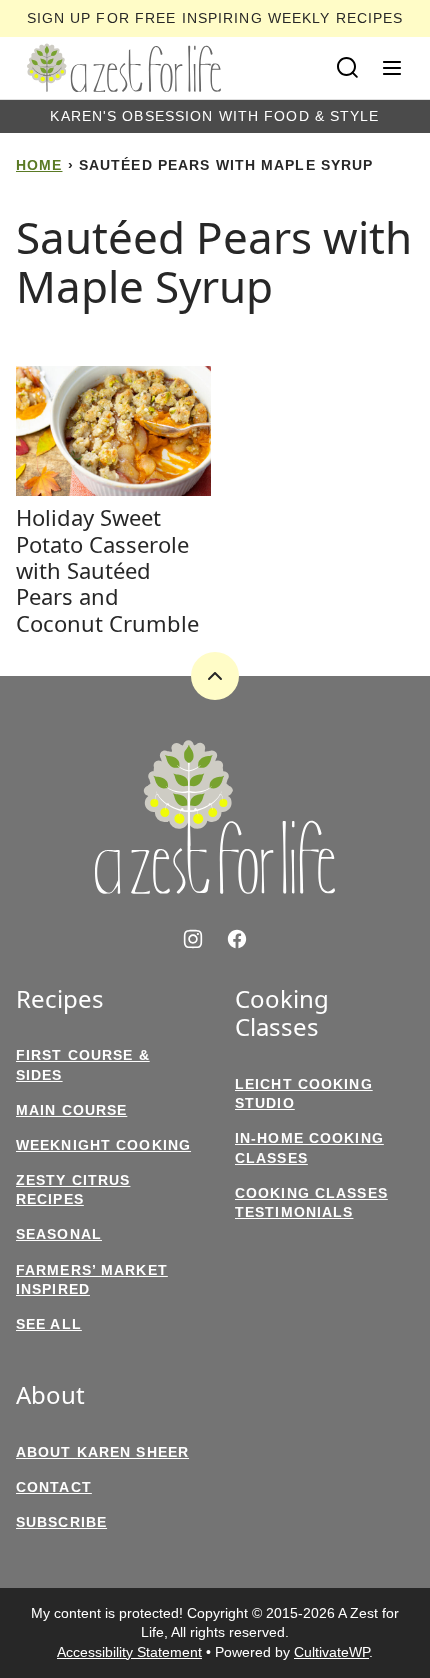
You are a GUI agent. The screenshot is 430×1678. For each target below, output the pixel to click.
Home (39, 165)
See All (49, 1324)
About (50, 1395)
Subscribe (61, 1522)
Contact (54, 1487)
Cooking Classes (282, 1014)
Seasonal (59, 1234)
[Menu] (392, 68)
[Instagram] (193, 939)
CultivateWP (331, 1652)
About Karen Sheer (102, 1452)
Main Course (71, 1110)
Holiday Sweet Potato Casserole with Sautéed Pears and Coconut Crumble (107, 570)
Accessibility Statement (129, 1652)
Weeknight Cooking (103, 1145)
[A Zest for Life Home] (124, 68)
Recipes (60, 999)
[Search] (348, 68)
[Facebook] (237, 939)
